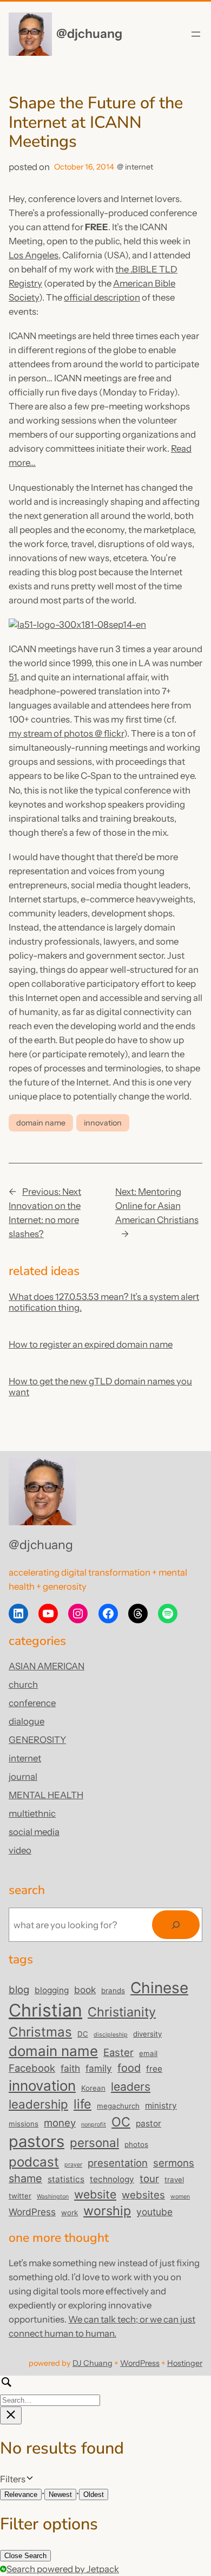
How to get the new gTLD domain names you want (100, 1387)
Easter (118, 2052)
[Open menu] (196, 34)
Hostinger (185, 2363)
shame (25, 2178)
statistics (66, 2179)
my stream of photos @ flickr (66, 733)
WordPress (32, 2212)
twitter (20, 2196)
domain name (41, 1123)
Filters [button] (28, 2480)
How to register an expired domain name (91, 1344)
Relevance (21, 2494)
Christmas (40, 2032)
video (20, 1850)
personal (94, 2142)
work (70, 2213)
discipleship (111, 2035)
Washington (53, 2197)
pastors (37, 2141)
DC (83, 2034)
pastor (149, 2123)
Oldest (94, 2494)
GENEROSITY (37, 1740)
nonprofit (94, 2125)
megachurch (118, 2106)
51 (13, 677)
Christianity (122, 2012)
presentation (118, 2163)
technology (112, 2179)
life (83, 2104)
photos (136, 2144)
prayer (73, 2165)
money (60, 2123)
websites (143, 2195)
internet (139, 167)
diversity (147, 2034)
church (23, 1684)
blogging (52, 1990)
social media (34, 1832)
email (148, 2053)
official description (102, 297)
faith (70, 2068)
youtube (154, 2212)
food (129, 2068)
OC (121, 2122)
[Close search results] (11, 2415)
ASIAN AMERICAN (47, 1666)
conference (32, 1703)
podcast (34, 2162)
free (154, 2069)
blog (19, 1989)
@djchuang (89, 34)
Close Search (25, 2556)
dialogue (27, 1721)
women (180, 2197)
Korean (93, 2088)
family (99, 2068)
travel (174, 2180)
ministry (161, 2106)
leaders (131, 2086)
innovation (103, 1123)
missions (24, 2124)
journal (23, 1777)
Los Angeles (34, 255)
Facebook (32, 2068)
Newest (60, 2494)
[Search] (176, 1925)
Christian (45, 2010)
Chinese (159, 1988)
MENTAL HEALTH (46, 1795)
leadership (38, 2104)
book (85, 1990)
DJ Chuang (93, 2363)
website (95, 2194)
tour (149, 2178)
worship (107, 2211)
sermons (174, 2163)
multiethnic (32, 1813)
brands (113, 1990)
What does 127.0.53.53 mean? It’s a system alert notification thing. (104, 1302)
